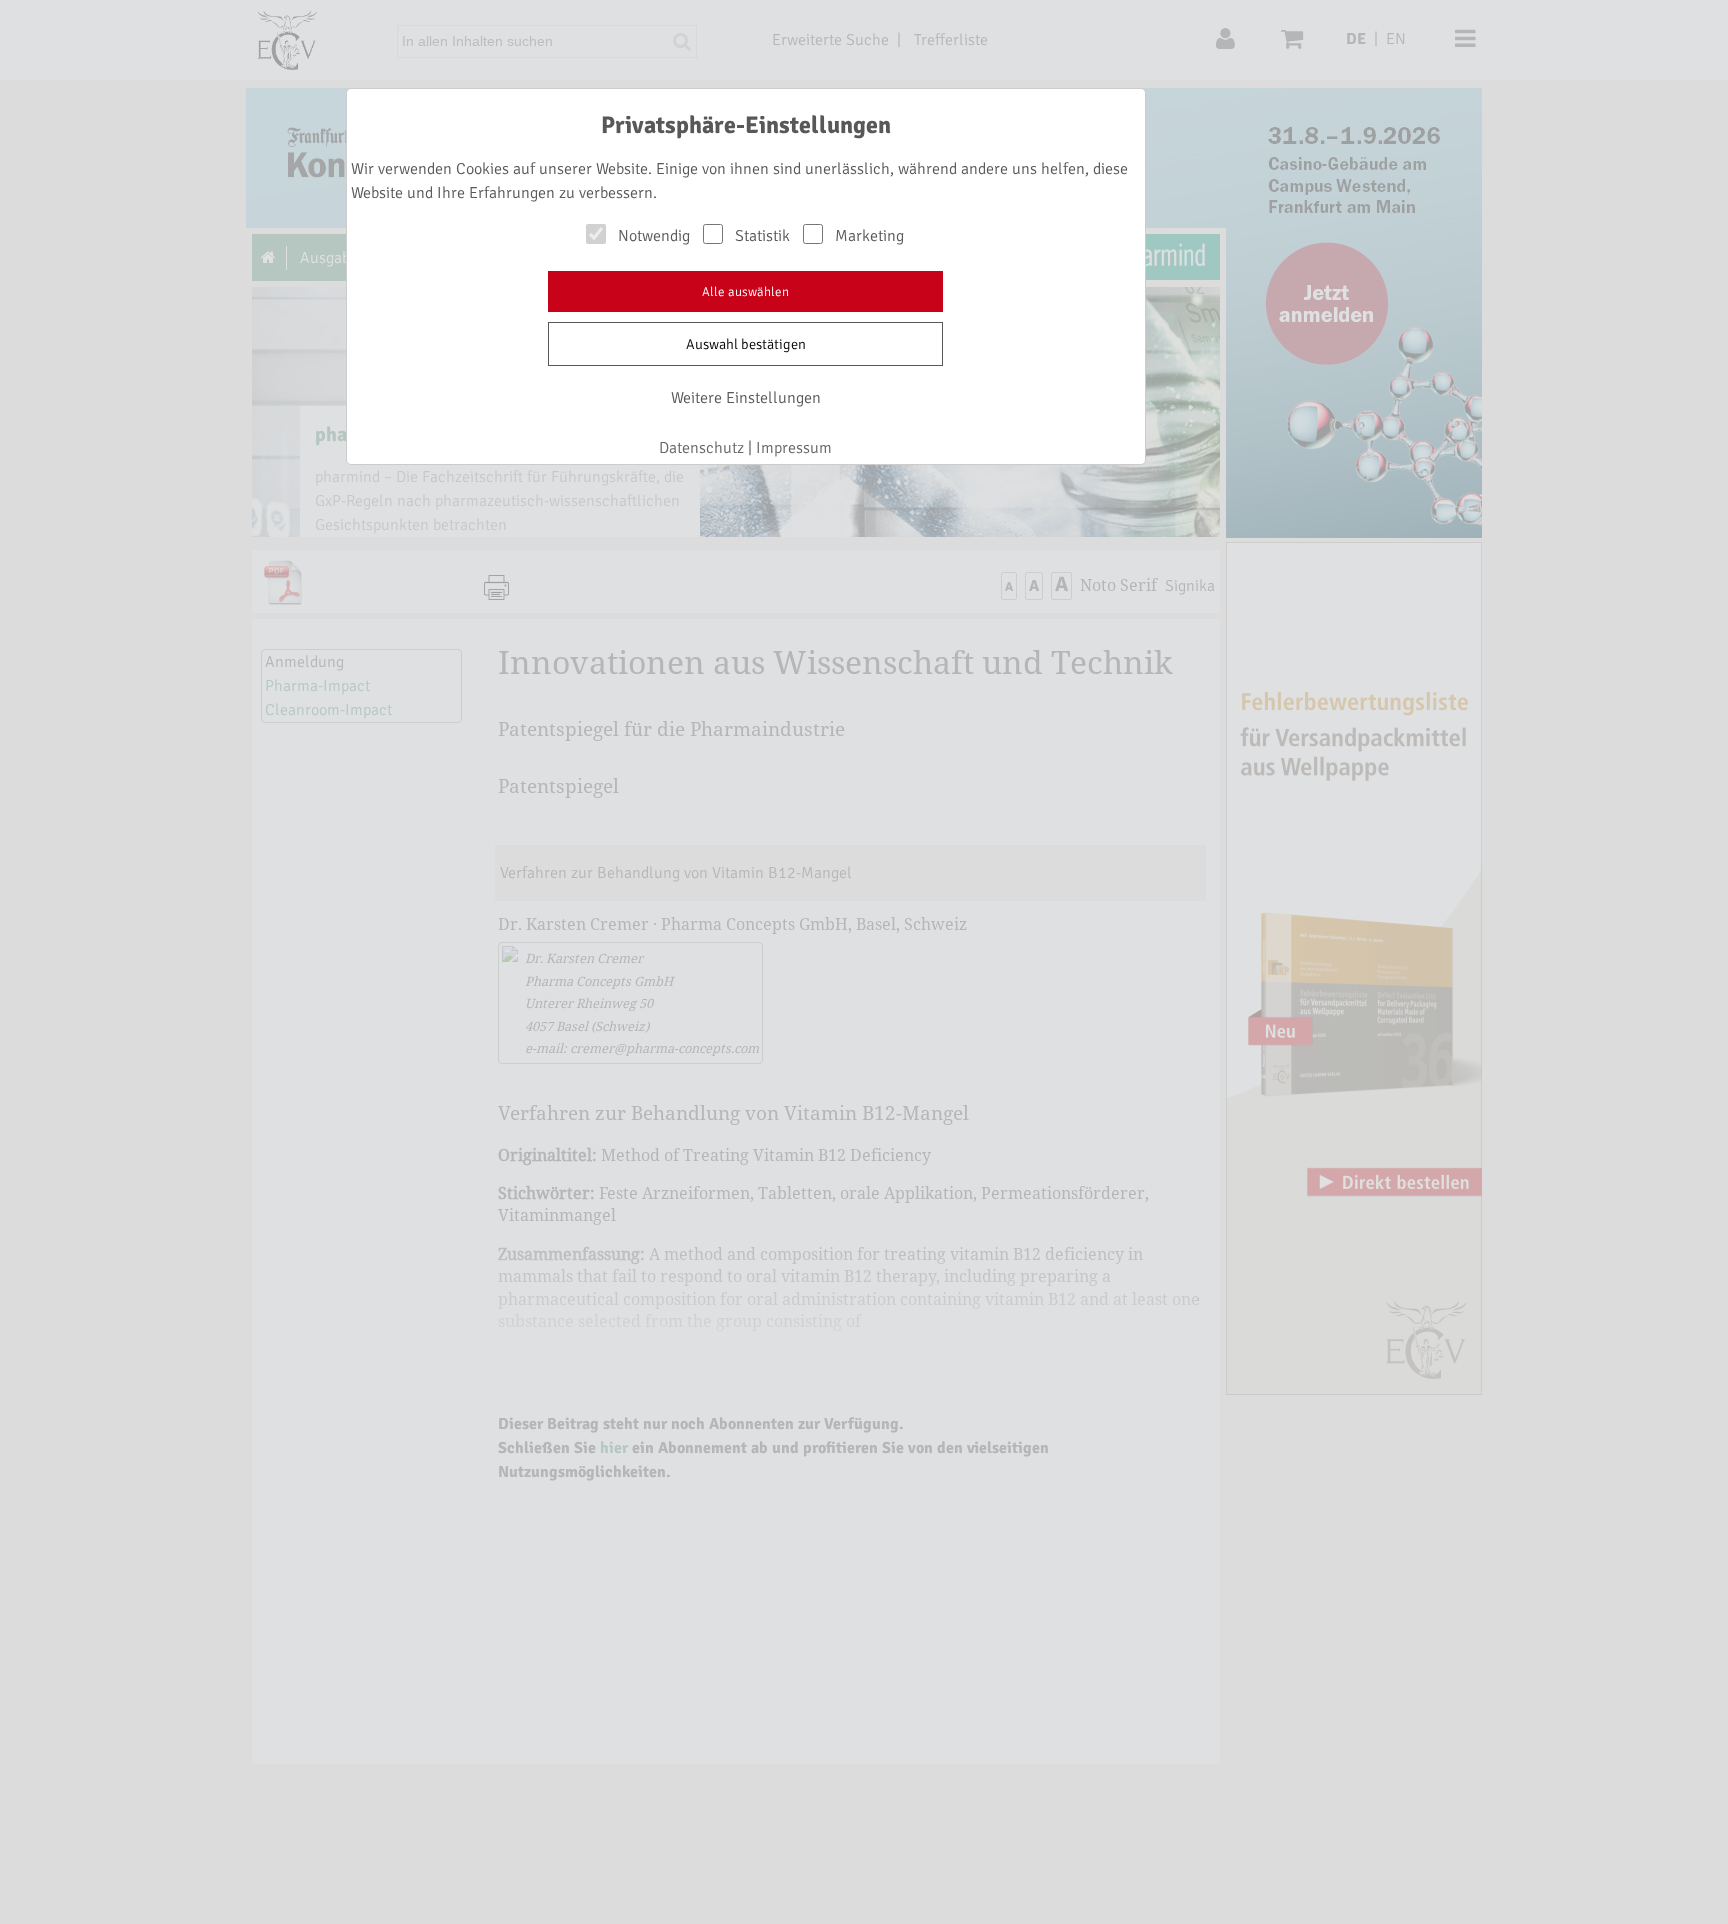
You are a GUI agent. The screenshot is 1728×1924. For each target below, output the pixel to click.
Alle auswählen (745, 292)
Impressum (794, 448)
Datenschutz (701, 448)
